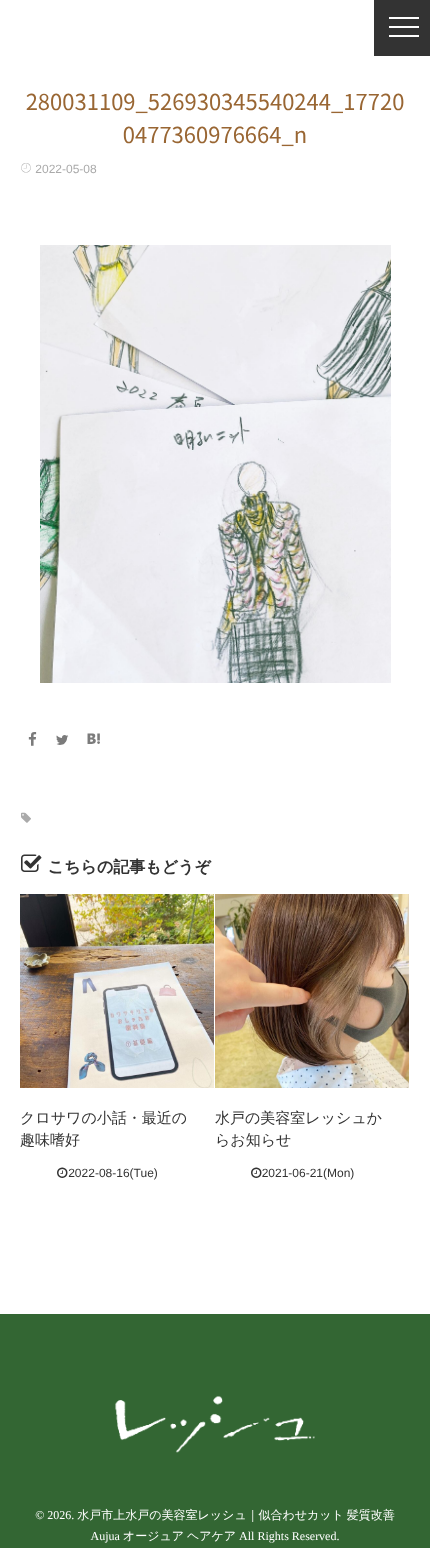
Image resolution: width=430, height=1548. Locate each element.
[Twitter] (63, 740)
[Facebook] (32, 740)
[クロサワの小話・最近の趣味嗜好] (117, 991)
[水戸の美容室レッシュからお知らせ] (312, 991)
